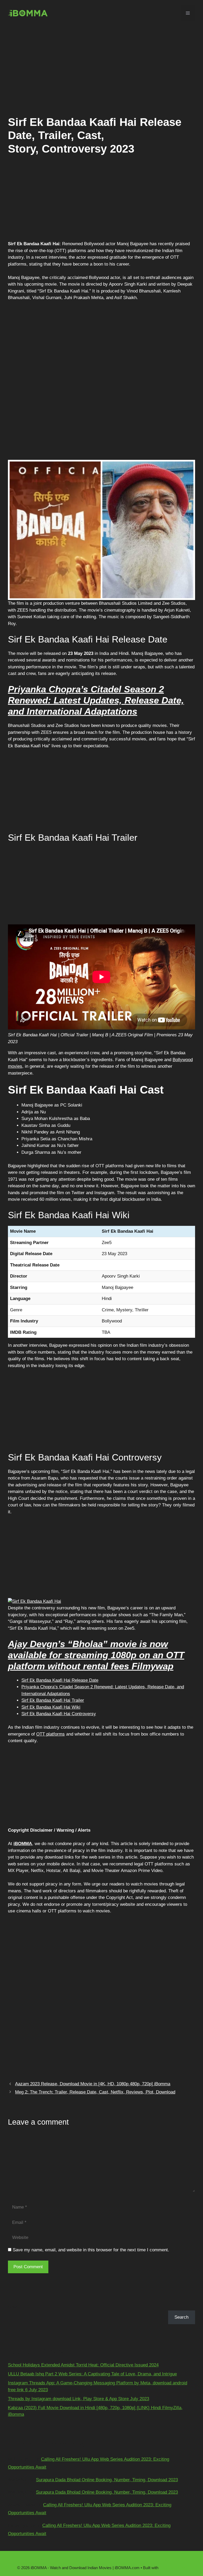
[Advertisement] (101, 69)
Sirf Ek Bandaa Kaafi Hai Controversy (59, 1714)
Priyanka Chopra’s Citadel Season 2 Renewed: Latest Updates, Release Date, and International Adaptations (96, 700)
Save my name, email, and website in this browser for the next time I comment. (91, 2250)
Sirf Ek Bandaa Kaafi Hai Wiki (51, 1707)
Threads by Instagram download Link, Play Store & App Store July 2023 (79, 2399)
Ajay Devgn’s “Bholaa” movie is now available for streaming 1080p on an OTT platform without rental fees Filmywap (96, 1655)
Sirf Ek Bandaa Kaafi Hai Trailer (53, 1700)
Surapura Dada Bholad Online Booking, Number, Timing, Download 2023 (107, 2480)
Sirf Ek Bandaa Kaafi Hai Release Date (60, 1680)
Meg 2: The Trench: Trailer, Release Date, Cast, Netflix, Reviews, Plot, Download (95, 2092)
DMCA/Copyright (122, 2559)
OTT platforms (50, 1734)
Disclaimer (92, 2559)
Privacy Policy (154, 2559)
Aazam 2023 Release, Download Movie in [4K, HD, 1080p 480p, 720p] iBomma (93, 2084)
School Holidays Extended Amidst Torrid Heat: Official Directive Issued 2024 (83, 2365)
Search (15, 2307)
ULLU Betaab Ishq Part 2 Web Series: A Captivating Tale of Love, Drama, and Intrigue (92, 2374)
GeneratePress (173, 2568)
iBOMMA (23, 1844)
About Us (45, 2559)
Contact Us (68, 2559)
